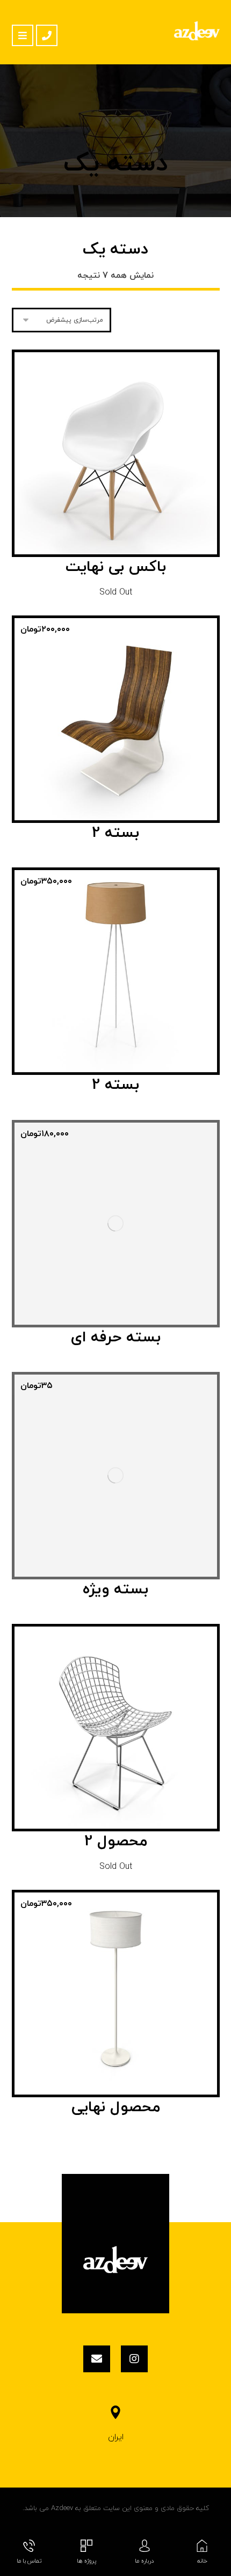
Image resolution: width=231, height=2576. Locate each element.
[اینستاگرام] (134, 2359)
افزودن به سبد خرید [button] (109, 756)
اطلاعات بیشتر (109, 497)
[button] (23, 35)
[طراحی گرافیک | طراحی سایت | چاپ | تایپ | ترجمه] (197, 31)
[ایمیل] (97, 2359)
